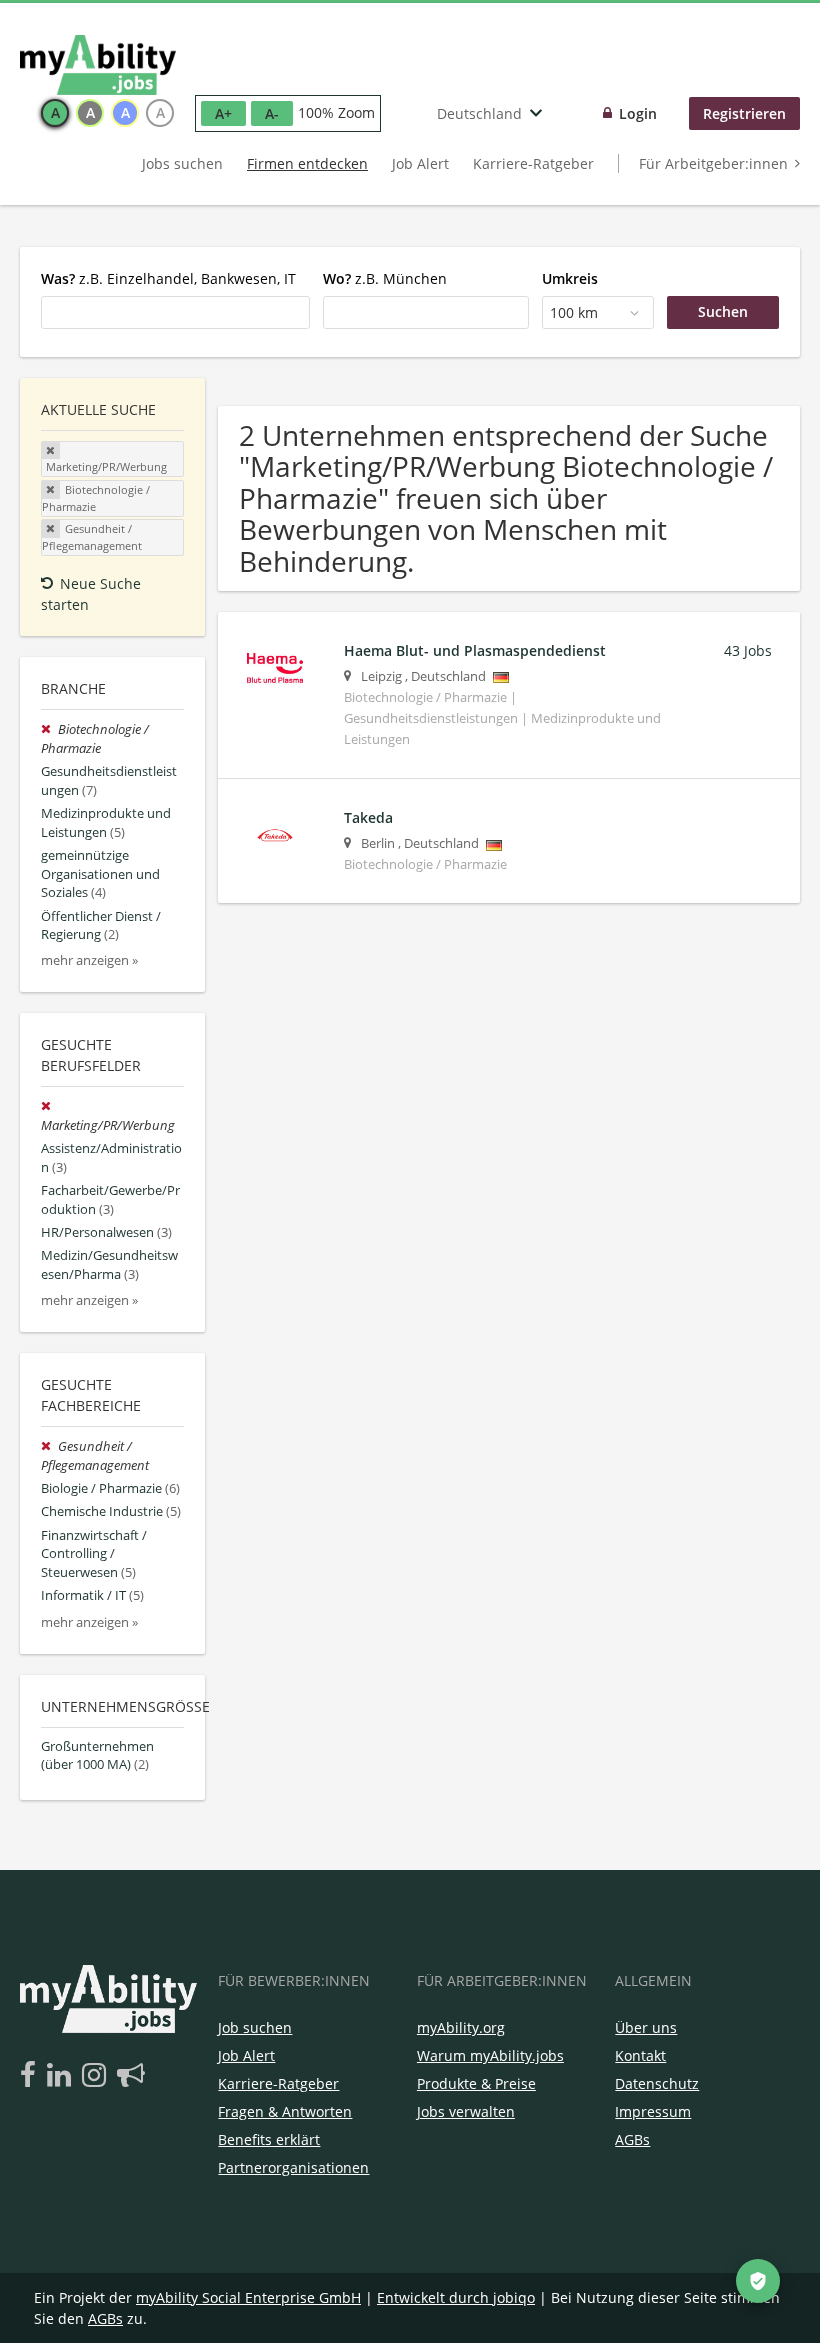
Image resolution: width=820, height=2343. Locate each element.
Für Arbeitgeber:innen (713, 163)
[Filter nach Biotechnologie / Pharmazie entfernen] (49, 729)
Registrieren (744, 113)
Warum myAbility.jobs (490, 2055)
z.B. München (385, 278)
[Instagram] (97, 2076)
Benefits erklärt (269, 2139)
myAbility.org (461, 2027)
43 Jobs (748, 650)
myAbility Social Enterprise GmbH (248, 2297)
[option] (55, 113)
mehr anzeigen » (89, 960)
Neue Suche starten (91, 594)
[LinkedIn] (62, 2076)
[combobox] (175, 312)
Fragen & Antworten (285, 2111)
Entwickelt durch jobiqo (456, 2297)
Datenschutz (657, 2083)
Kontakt (640, 2055)
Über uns (646, 2027)
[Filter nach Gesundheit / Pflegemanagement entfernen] (49, 1446)
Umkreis (570, 278)
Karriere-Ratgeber (533, 163)
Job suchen (255, 2027)
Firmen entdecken (307, 163)
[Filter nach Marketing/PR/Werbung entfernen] (48, 1106)
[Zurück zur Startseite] (98, 65)
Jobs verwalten (466, 2111)
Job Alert (420, 163)
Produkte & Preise (476, 2083)
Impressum (653, 2111)
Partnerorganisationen (293, 2167)
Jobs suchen (182, 163)
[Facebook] (31, 2076)
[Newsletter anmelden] (131, 2076)
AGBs (632, 2139)
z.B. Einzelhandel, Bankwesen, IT (168, 278)
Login (638, 113)
